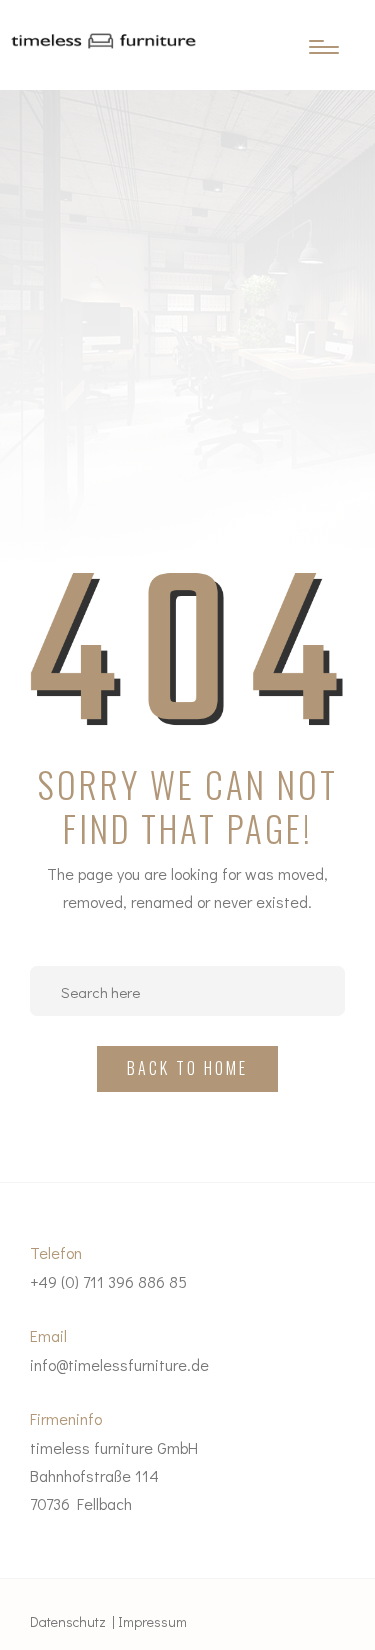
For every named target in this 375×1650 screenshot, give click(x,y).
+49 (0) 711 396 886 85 (108, 1281)
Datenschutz (68, 1621)
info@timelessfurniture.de (119, 1364)
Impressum (152, 1621)
